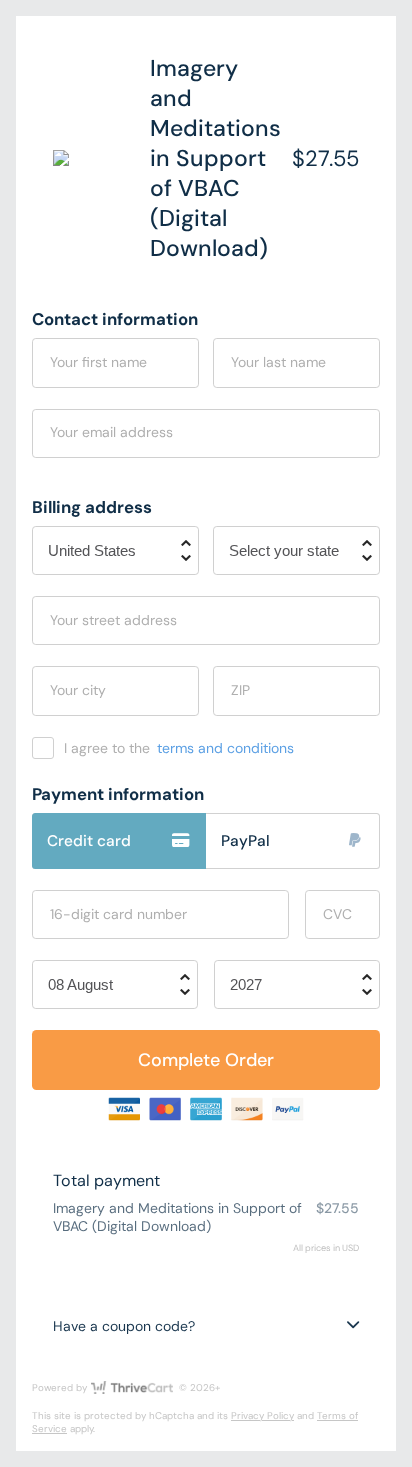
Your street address (113, 620)
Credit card (89, 841)
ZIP (240, 690)
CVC (337, 914)
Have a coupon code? (124, 1326)
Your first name (98, 362)
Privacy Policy (262, 1415)
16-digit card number (118, 914)
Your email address (111, 432)
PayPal (245, 841)
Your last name (278, 362)
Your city (78, 690)
